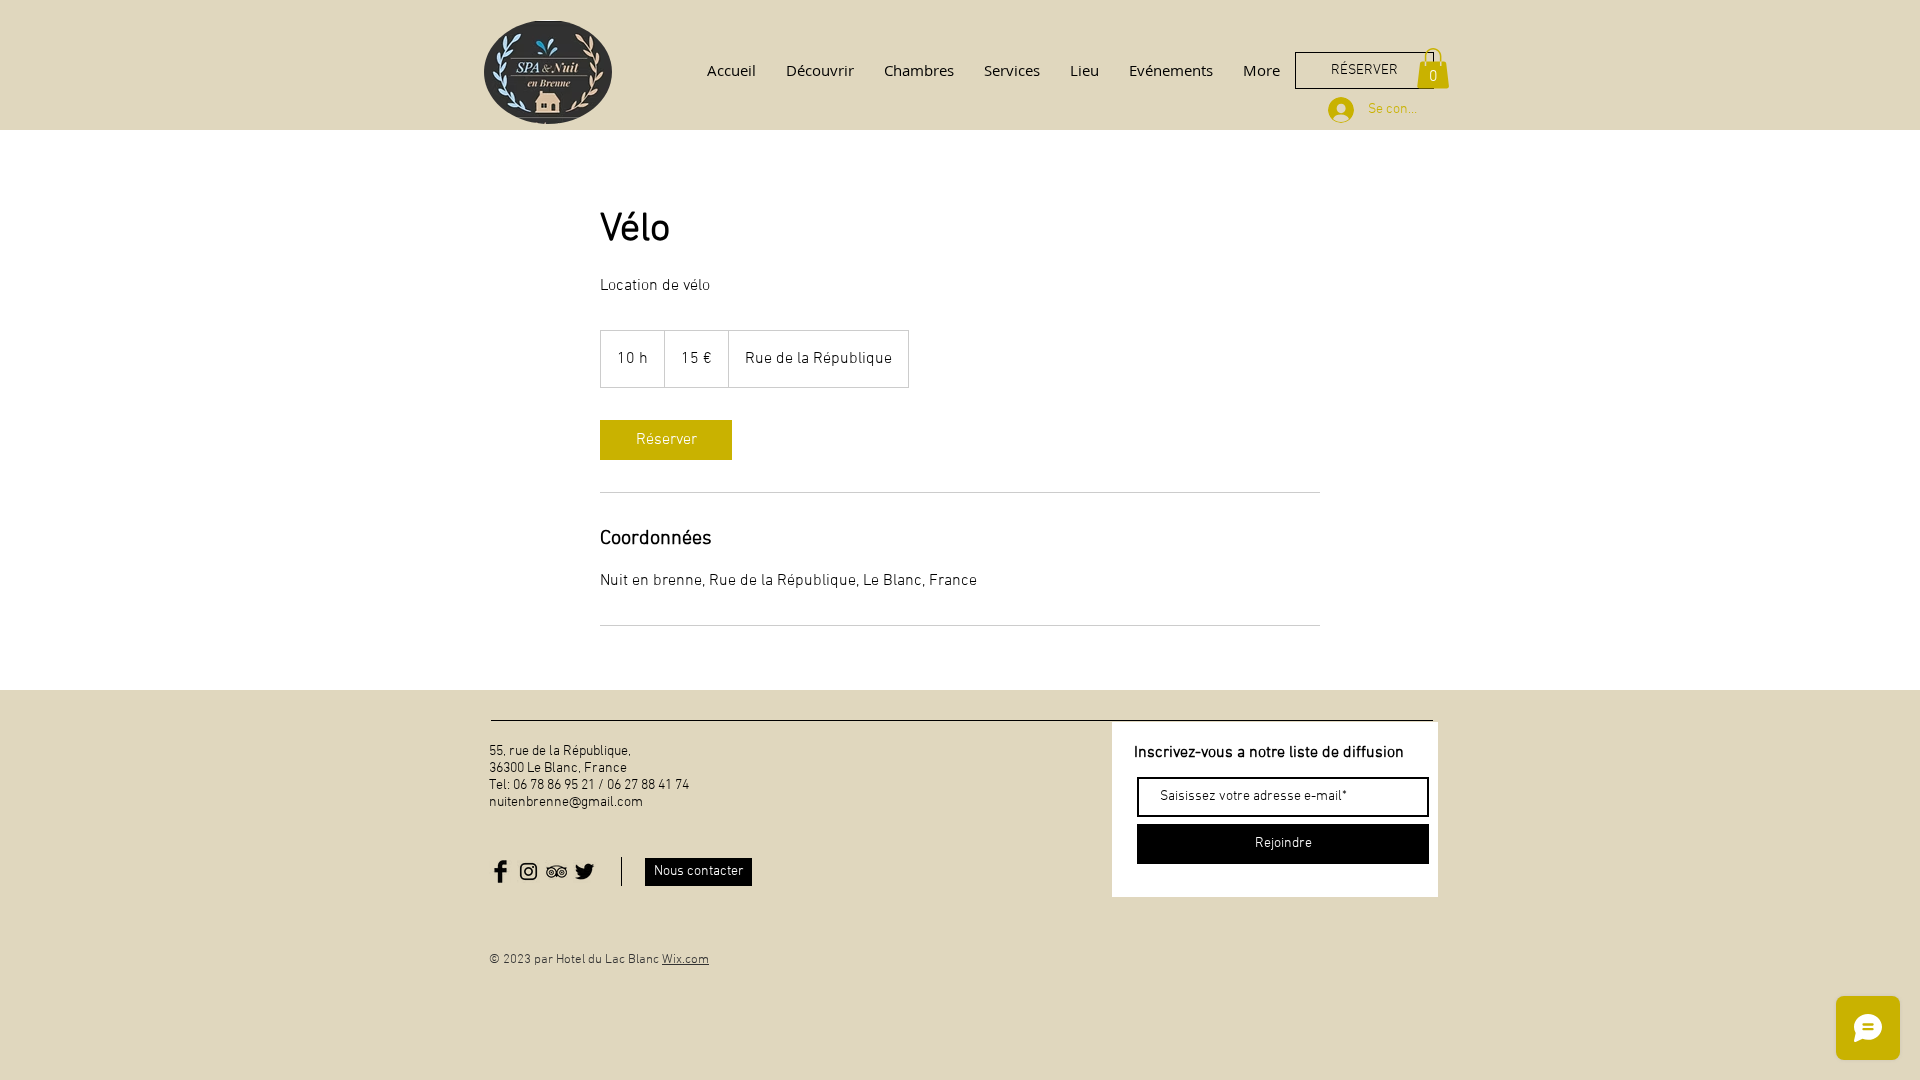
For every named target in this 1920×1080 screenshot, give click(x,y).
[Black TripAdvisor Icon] (556, 871)
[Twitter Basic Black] (584, 871)
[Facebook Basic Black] (500, 871)
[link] (666, 440)
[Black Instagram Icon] (528, 871)
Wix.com (685, 960)
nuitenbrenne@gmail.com (566, 802)
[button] (1433, 68)
